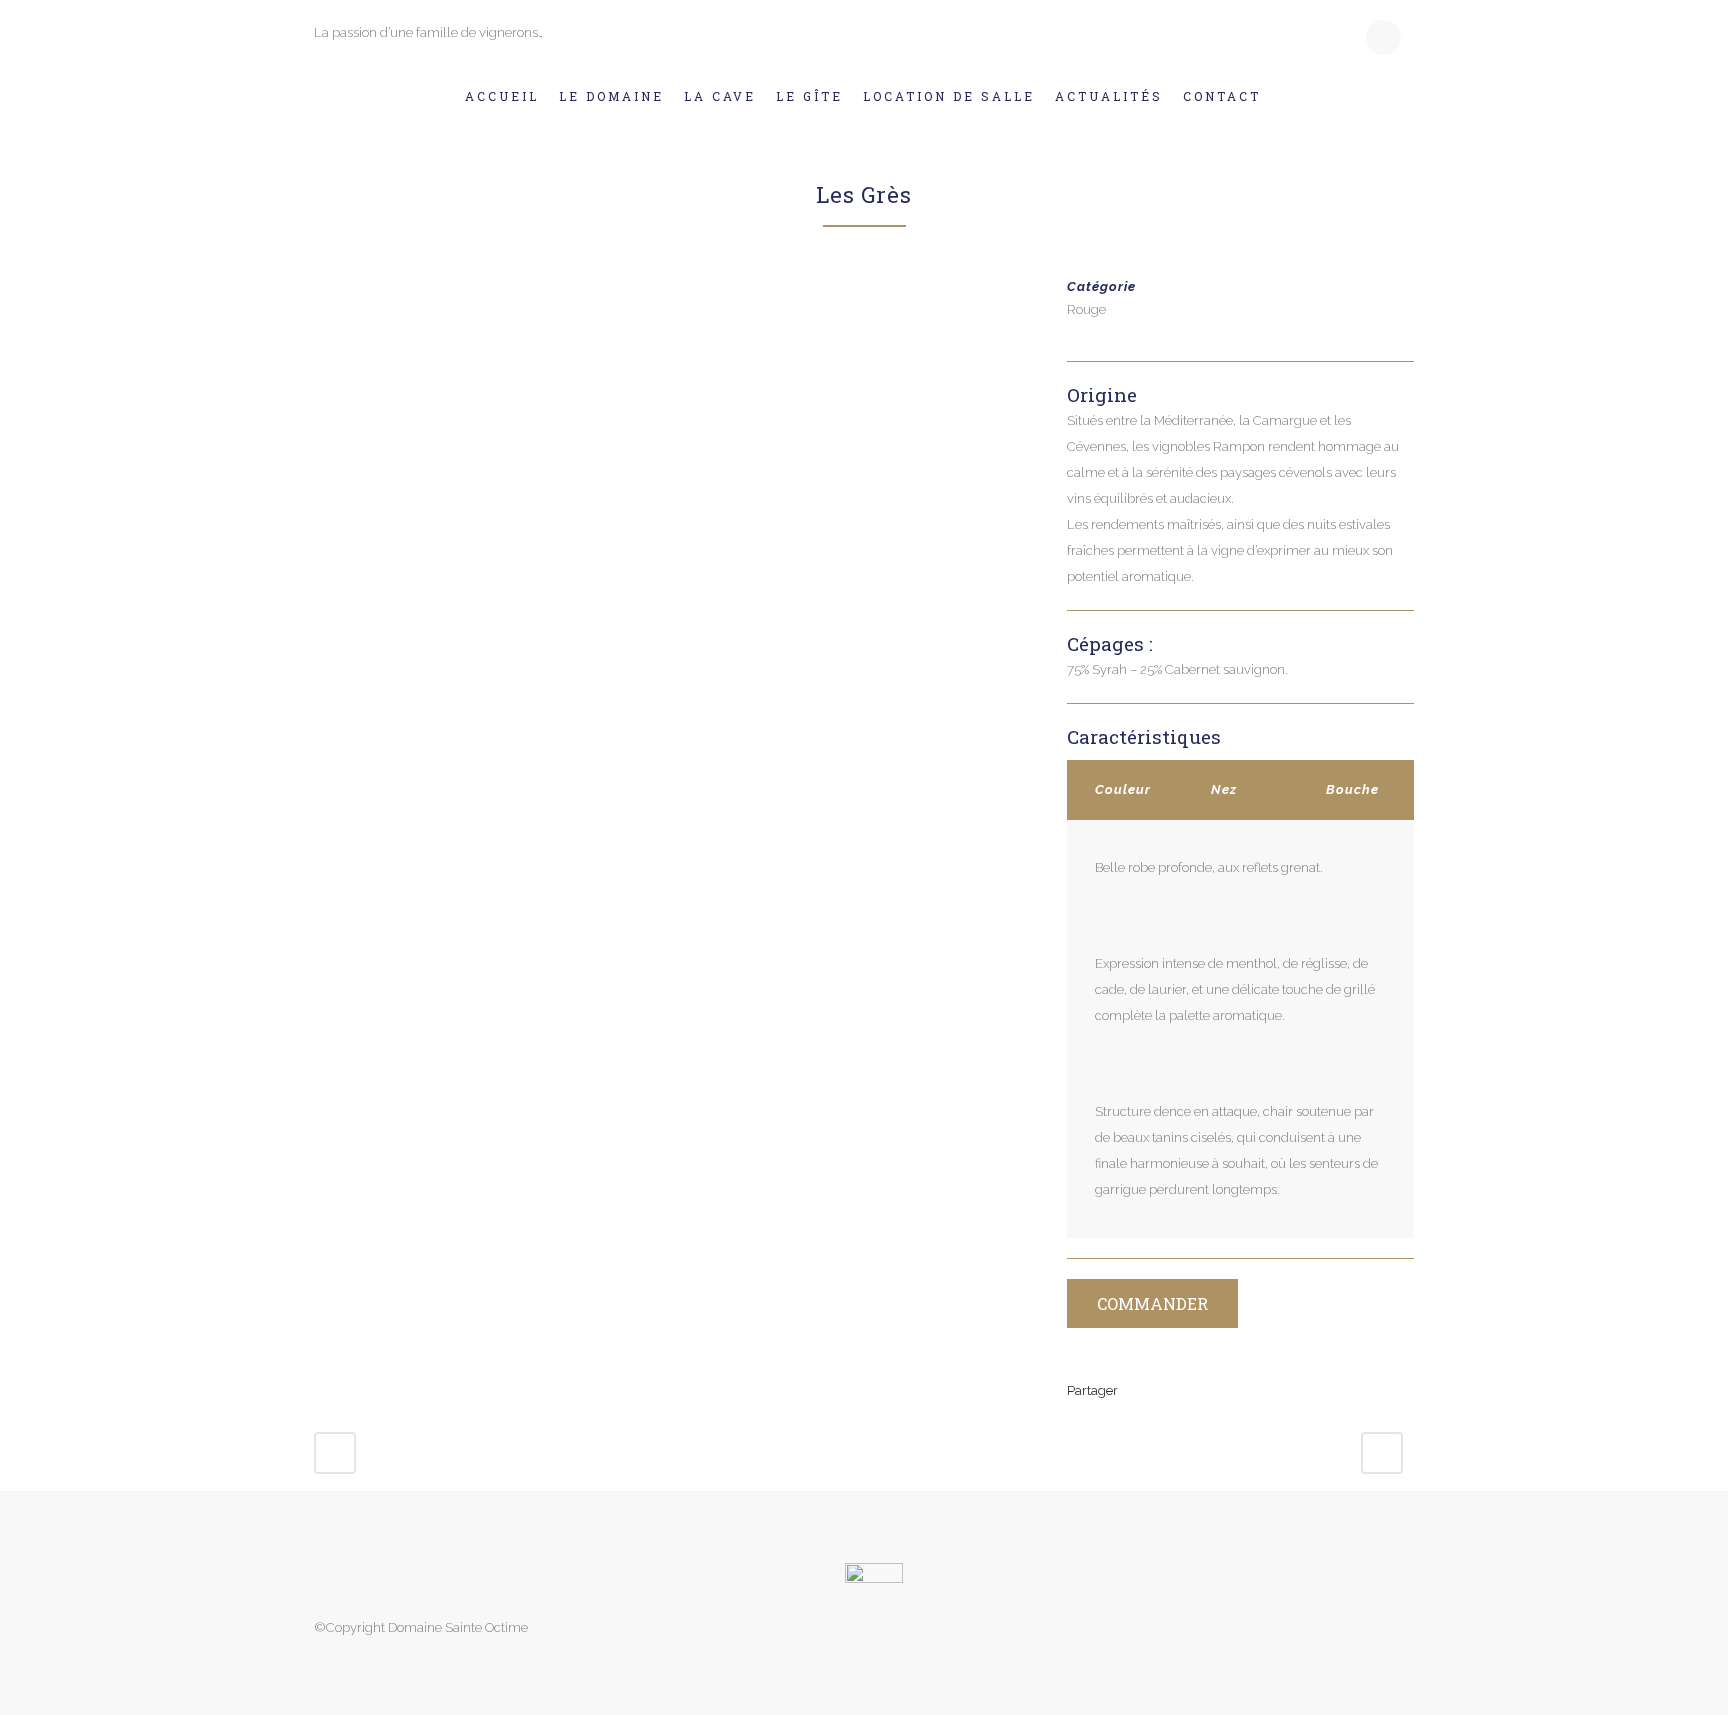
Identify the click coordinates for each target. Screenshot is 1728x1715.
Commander (1152, 1303)
